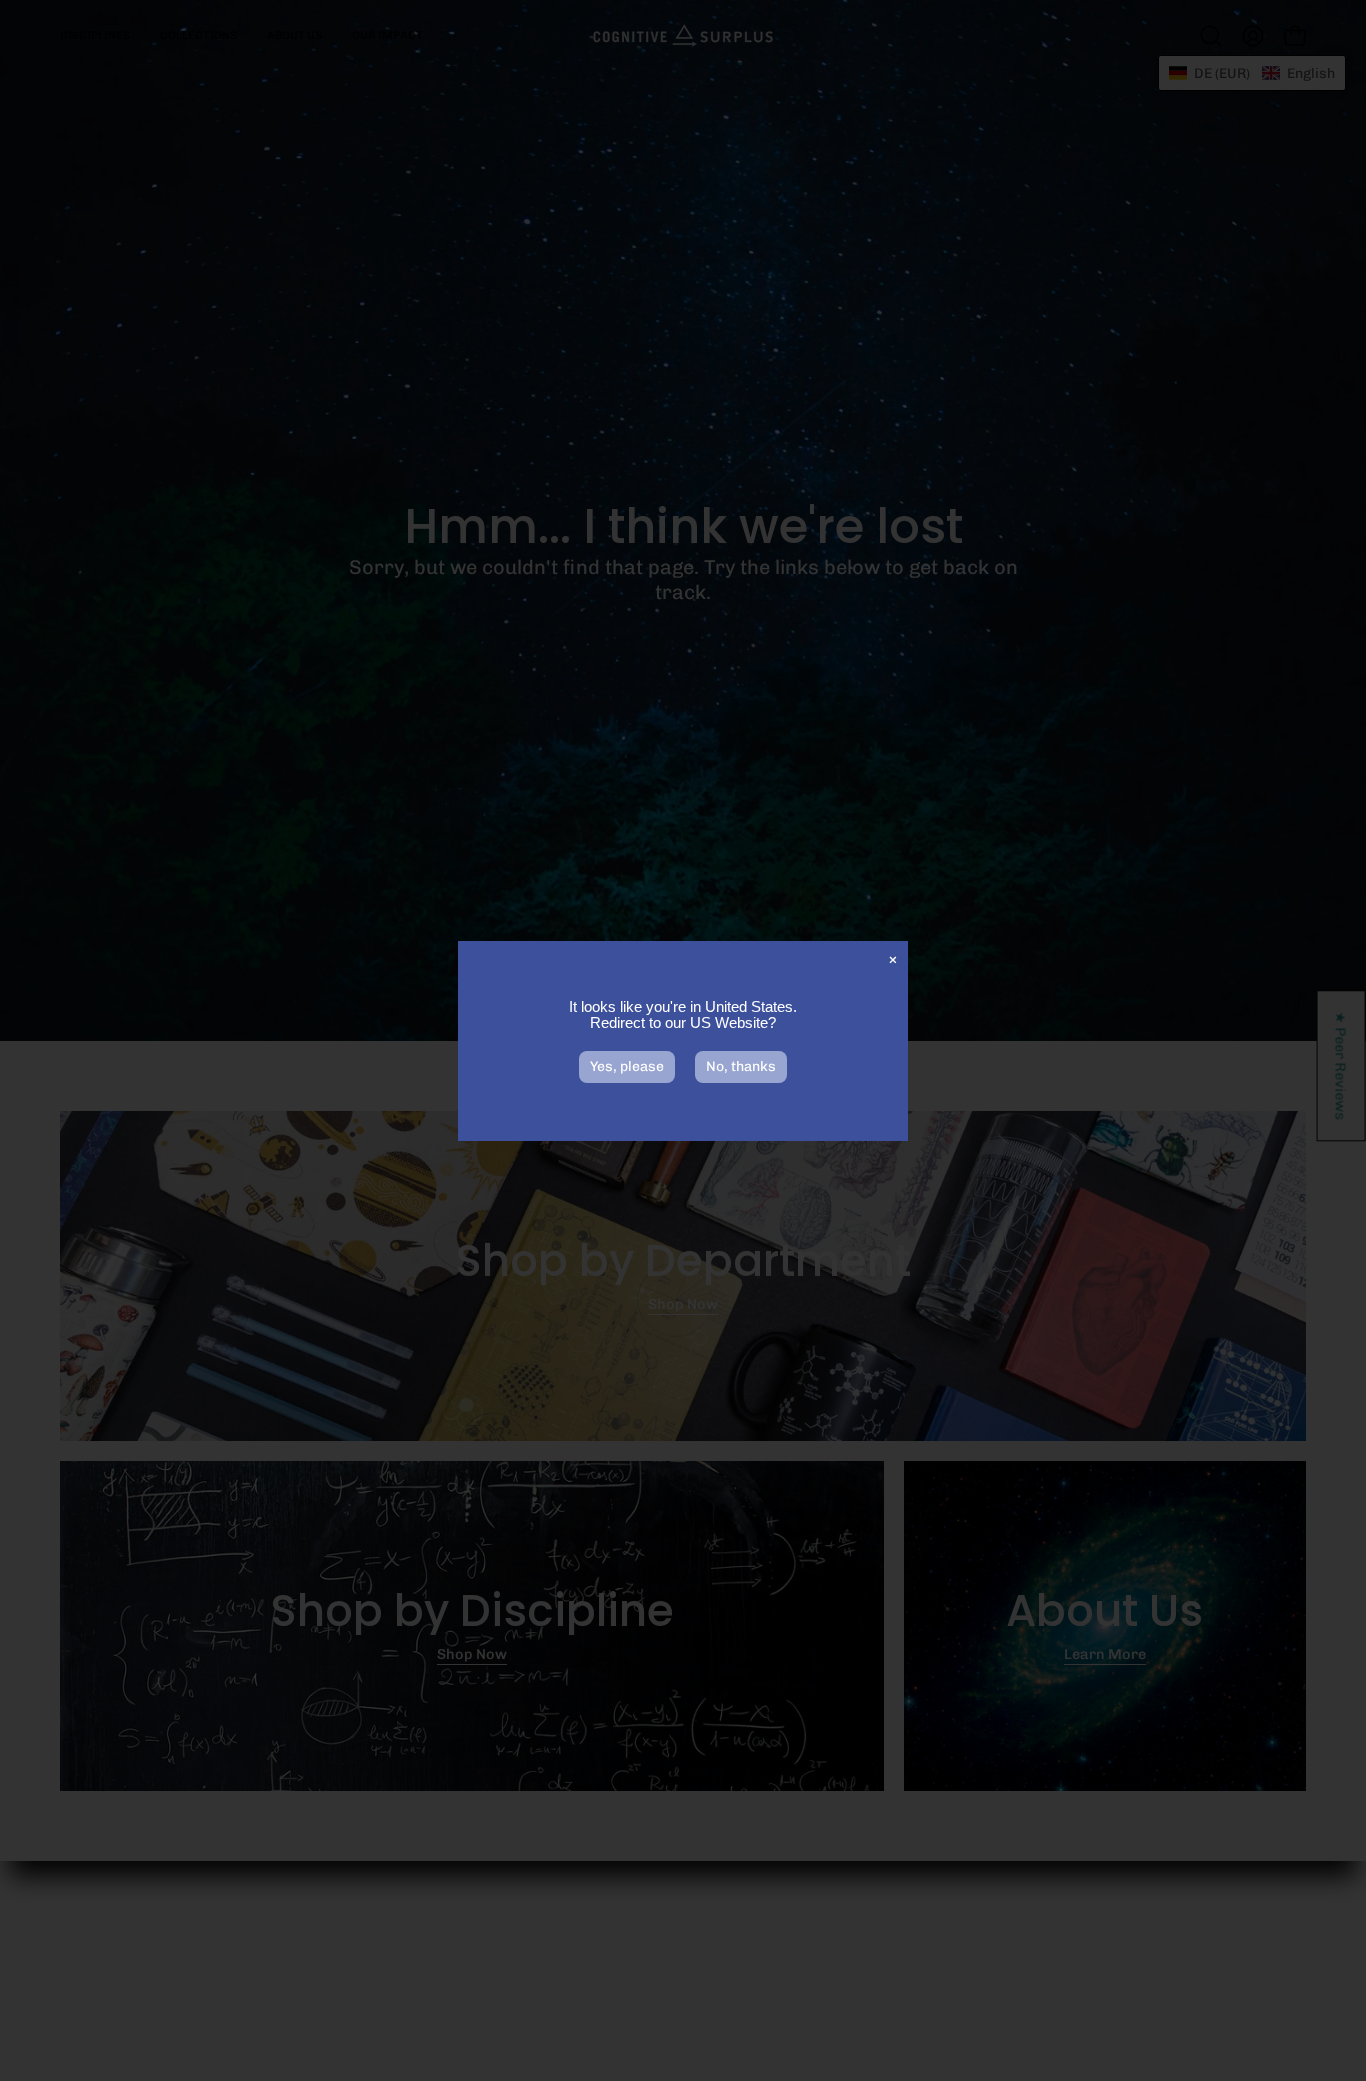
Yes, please (627, 1066)
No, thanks (741, 1066)
